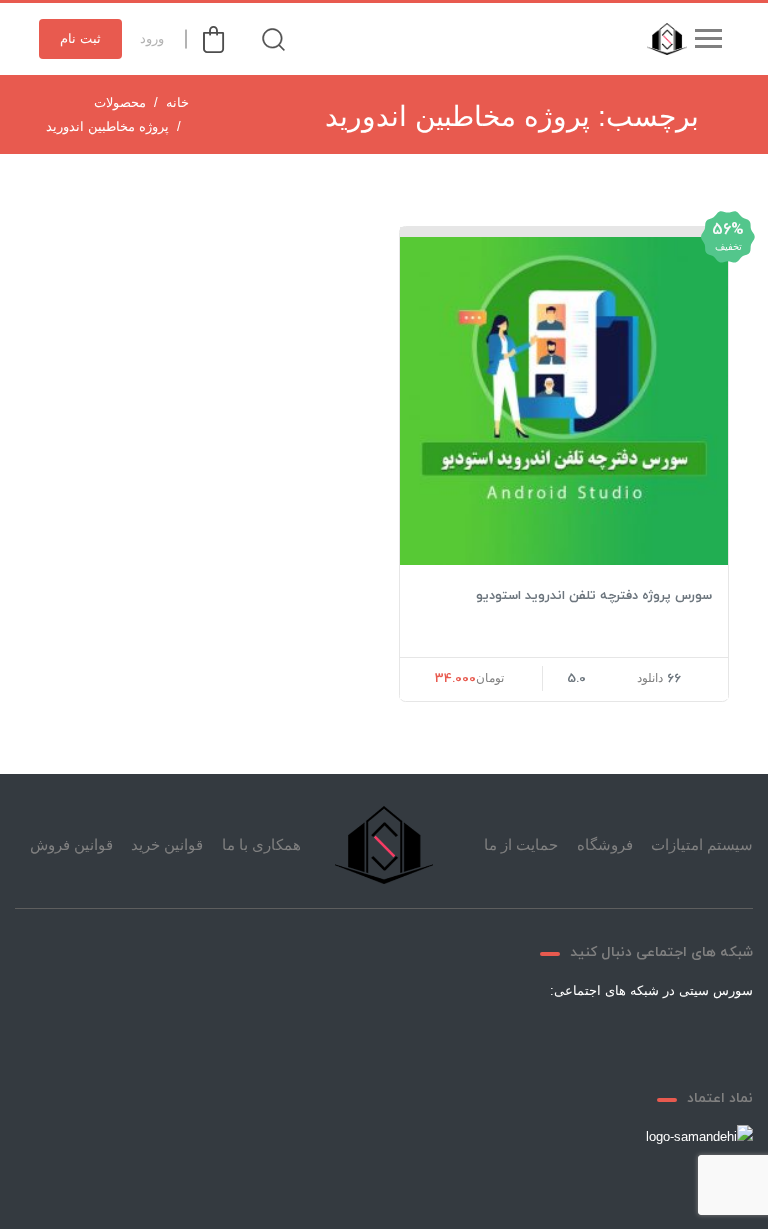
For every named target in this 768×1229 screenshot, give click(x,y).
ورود (152, 38)
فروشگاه (605, 844)
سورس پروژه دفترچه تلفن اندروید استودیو (594, 596)
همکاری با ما (261, 844)
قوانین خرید (167, 844)
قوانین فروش (71, 844)
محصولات (120, 102)
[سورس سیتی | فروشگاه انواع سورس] (662, 39)
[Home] (384, 845)
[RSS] (504, 1037)
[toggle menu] (708, 39)
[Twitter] (648, 1037)
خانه (177, 102)
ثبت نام (80, 38)
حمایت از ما (521, 844)
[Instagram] (552, 1037)
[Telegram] (600, 1037)
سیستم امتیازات (702, 844)
